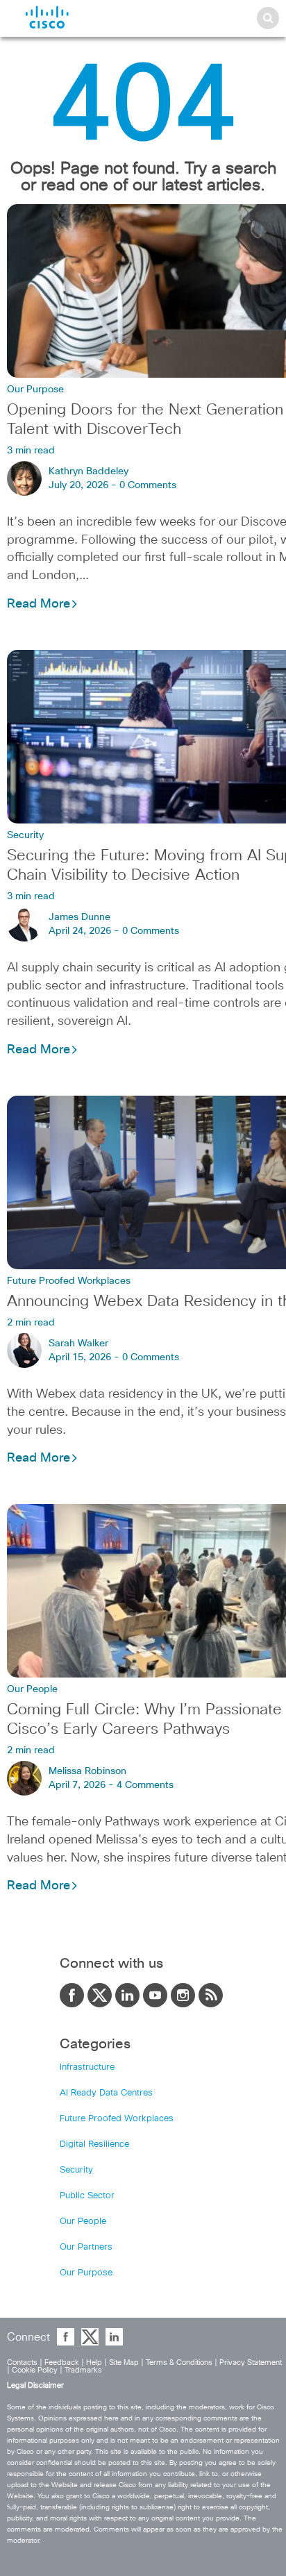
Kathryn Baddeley (89, 471)
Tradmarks (83, 2370)
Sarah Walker (78, 1344)
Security (25, 835)
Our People (32, 1689)
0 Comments (148, 485)
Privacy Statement (251, 2362)
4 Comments (145, 1785)
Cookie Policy (35, 2370)
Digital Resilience (94, 2144)
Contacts (22, 2362)
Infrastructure (87, 2067)
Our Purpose (35, 390)
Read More (39, 604)
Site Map (124, 2362)
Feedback (62, 2362)
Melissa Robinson (87, 1771)
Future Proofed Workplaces (69, 1281)
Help (94, 2362)
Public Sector (87, 2196)
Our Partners (86, 2247)
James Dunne (79, 917)
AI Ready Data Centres (106, 2093)
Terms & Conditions (179, 2362)
